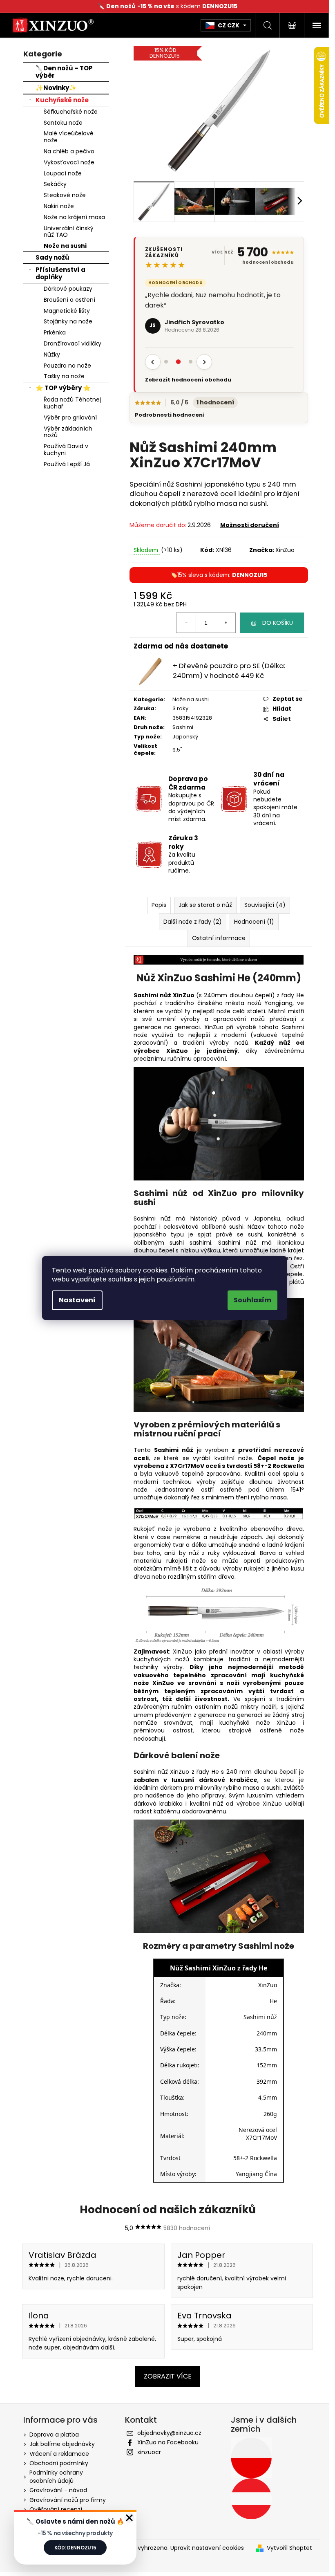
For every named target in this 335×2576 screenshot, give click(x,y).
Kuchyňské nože (62, 100)
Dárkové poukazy (68, 289)
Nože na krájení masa (74, 217)
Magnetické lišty (67, 311)
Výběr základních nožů (68, 432)
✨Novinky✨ (56, 88)
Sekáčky (55, 184)
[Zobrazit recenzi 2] (179, 362)
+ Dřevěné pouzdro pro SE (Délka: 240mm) (229, 670)
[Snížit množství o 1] (186, 623)
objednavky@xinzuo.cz (169, 2433)
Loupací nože (63, 173)
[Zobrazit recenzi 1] (166, 362)
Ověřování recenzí (56, 2509)
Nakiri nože (59, 206)
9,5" (177, 750)
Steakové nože (65, 195)
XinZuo (285, 550)
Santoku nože (63, 123)
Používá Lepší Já (67, 464)
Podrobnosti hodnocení (170, 415)
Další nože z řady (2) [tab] (193, 922)
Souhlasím (252, 1300)
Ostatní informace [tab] (219, 938)
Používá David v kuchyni (66, 450)
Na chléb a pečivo (69, 151)
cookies (155, 1270)
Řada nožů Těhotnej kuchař (72, 403)
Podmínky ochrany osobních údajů (56, 2476)
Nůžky (52, 355)
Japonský (185, 737)
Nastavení (77, 1300)
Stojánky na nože (68, 321)
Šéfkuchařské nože (71, 112)
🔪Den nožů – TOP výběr (64, 72)
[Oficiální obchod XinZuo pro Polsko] (251, 2458)
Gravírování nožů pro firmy (68, 2500)
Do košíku (278, 623)
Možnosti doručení (250, 525)
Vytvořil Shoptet (289, 2548)
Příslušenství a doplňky (60, 273)
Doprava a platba (54, 2435)
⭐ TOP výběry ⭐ (63, 388)
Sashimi (183, 727)
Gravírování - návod (58, 2490)
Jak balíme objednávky (62, 2444)
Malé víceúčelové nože (69, 137)
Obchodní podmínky (59, 2463)
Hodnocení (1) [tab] (254, 922)
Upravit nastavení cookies (207, 2548)
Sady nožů (52, 257)
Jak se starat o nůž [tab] (205, 905)
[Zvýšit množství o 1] (226, 623)
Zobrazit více (168, 2376)
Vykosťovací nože (69, 162)
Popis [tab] (159, 905)
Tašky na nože (64, 376)
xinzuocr (149, 2452)
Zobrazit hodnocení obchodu (188, 380)
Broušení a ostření (69, 300)
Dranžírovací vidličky (73, 343)
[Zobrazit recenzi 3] (191, 362)
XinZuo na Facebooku (168, 2442)
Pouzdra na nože (67, 366)
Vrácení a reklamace (59, 2454)
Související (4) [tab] (265, 905)
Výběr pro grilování (70, 417)
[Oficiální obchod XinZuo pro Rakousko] (251, 2499)
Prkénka (55, 332)
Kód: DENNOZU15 (75, 2548)
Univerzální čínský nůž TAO (69, 232)
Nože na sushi (65, 246)
